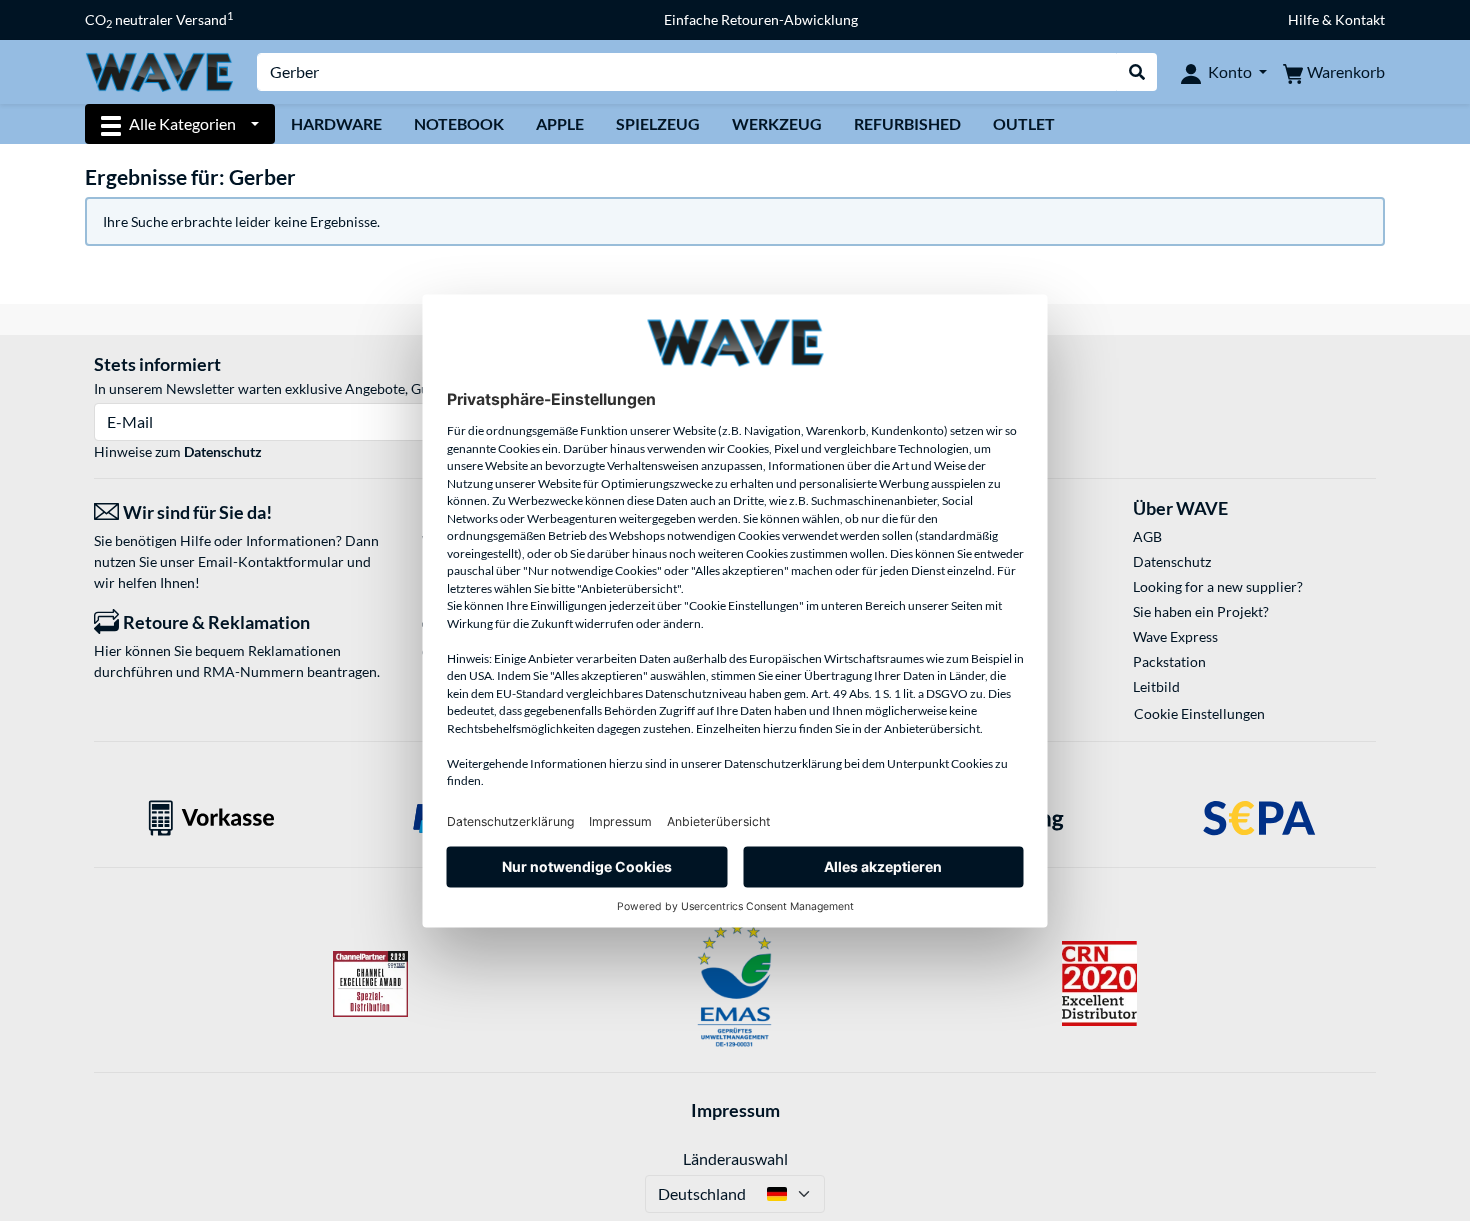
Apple (560, 123)
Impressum (735, 1110)
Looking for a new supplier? (1218, 586)
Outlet (1024, 123)
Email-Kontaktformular (271, 561)
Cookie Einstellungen (1199, 713)
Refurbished (907, 123)
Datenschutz (223, 451)
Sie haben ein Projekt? (1201, 611)
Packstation (1169, 661)
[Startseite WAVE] (159, 70)
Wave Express (1175, 636)
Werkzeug (777, 123)
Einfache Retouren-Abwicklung (761, 19)
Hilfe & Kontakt (1336, 19)
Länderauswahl (735, 1158)
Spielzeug (658, 123)
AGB (1147, 536)
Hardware (336, 123)
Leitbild (1156, 686)
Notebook (459, 123)
